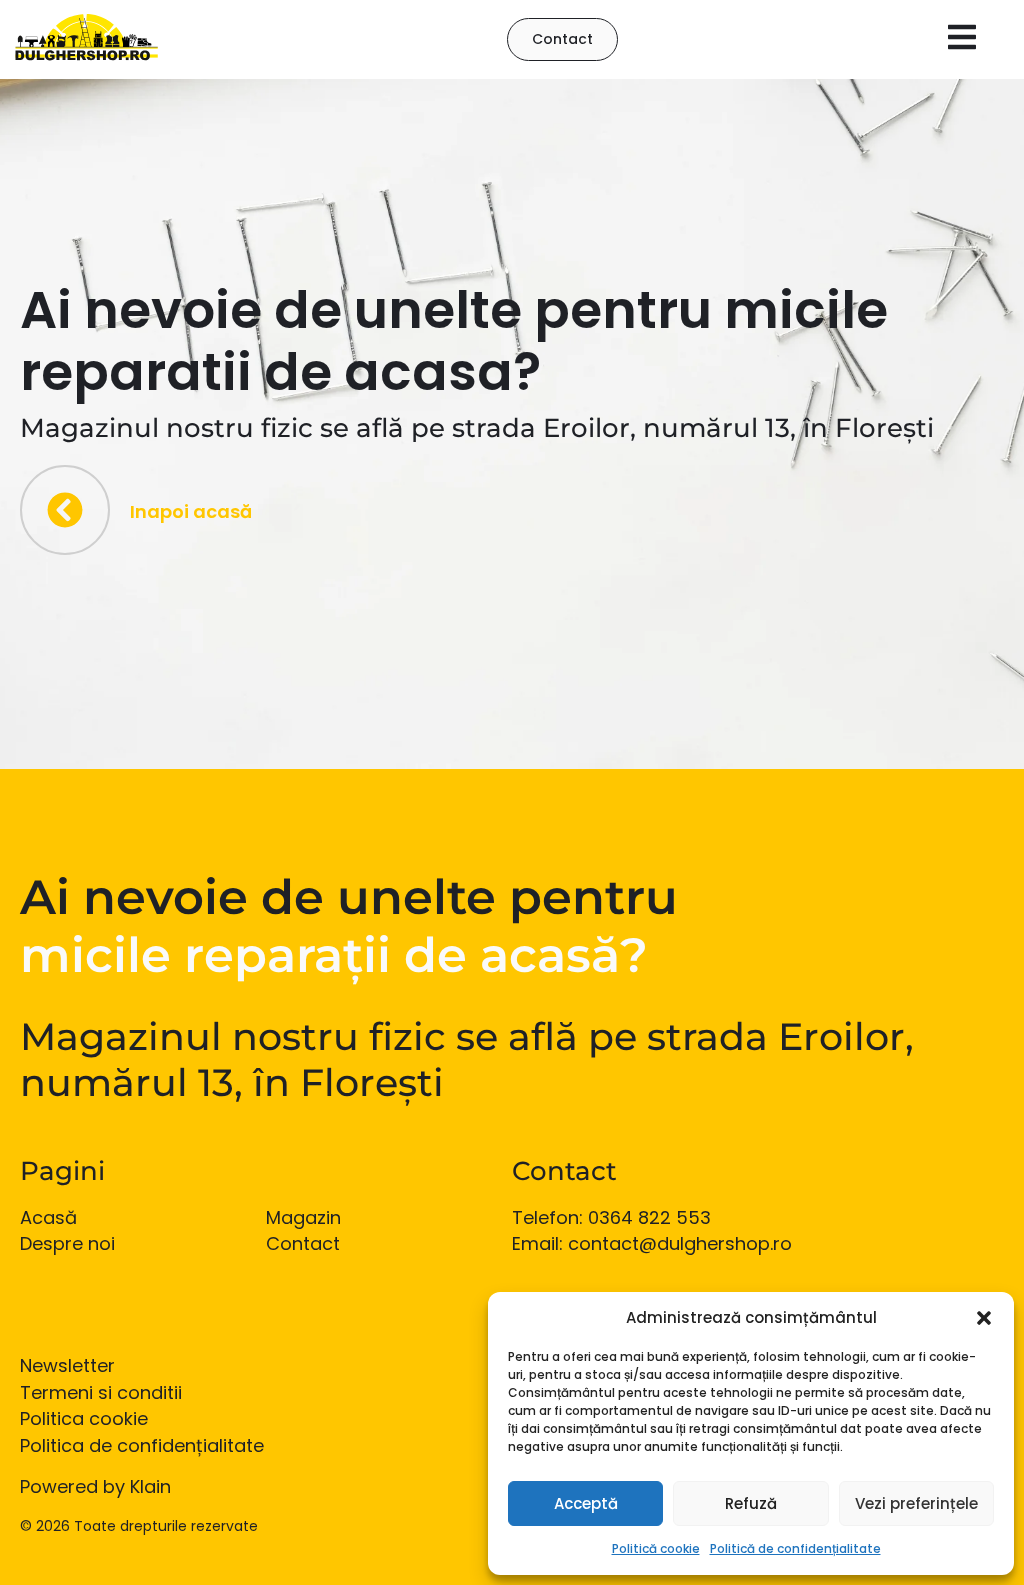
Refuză (751, 1503)
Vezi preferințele (916, 1503)
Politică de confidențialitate (795, 1548)
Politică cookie (656, 1548)
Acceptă (586, 1503)
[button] (984, 1318)
